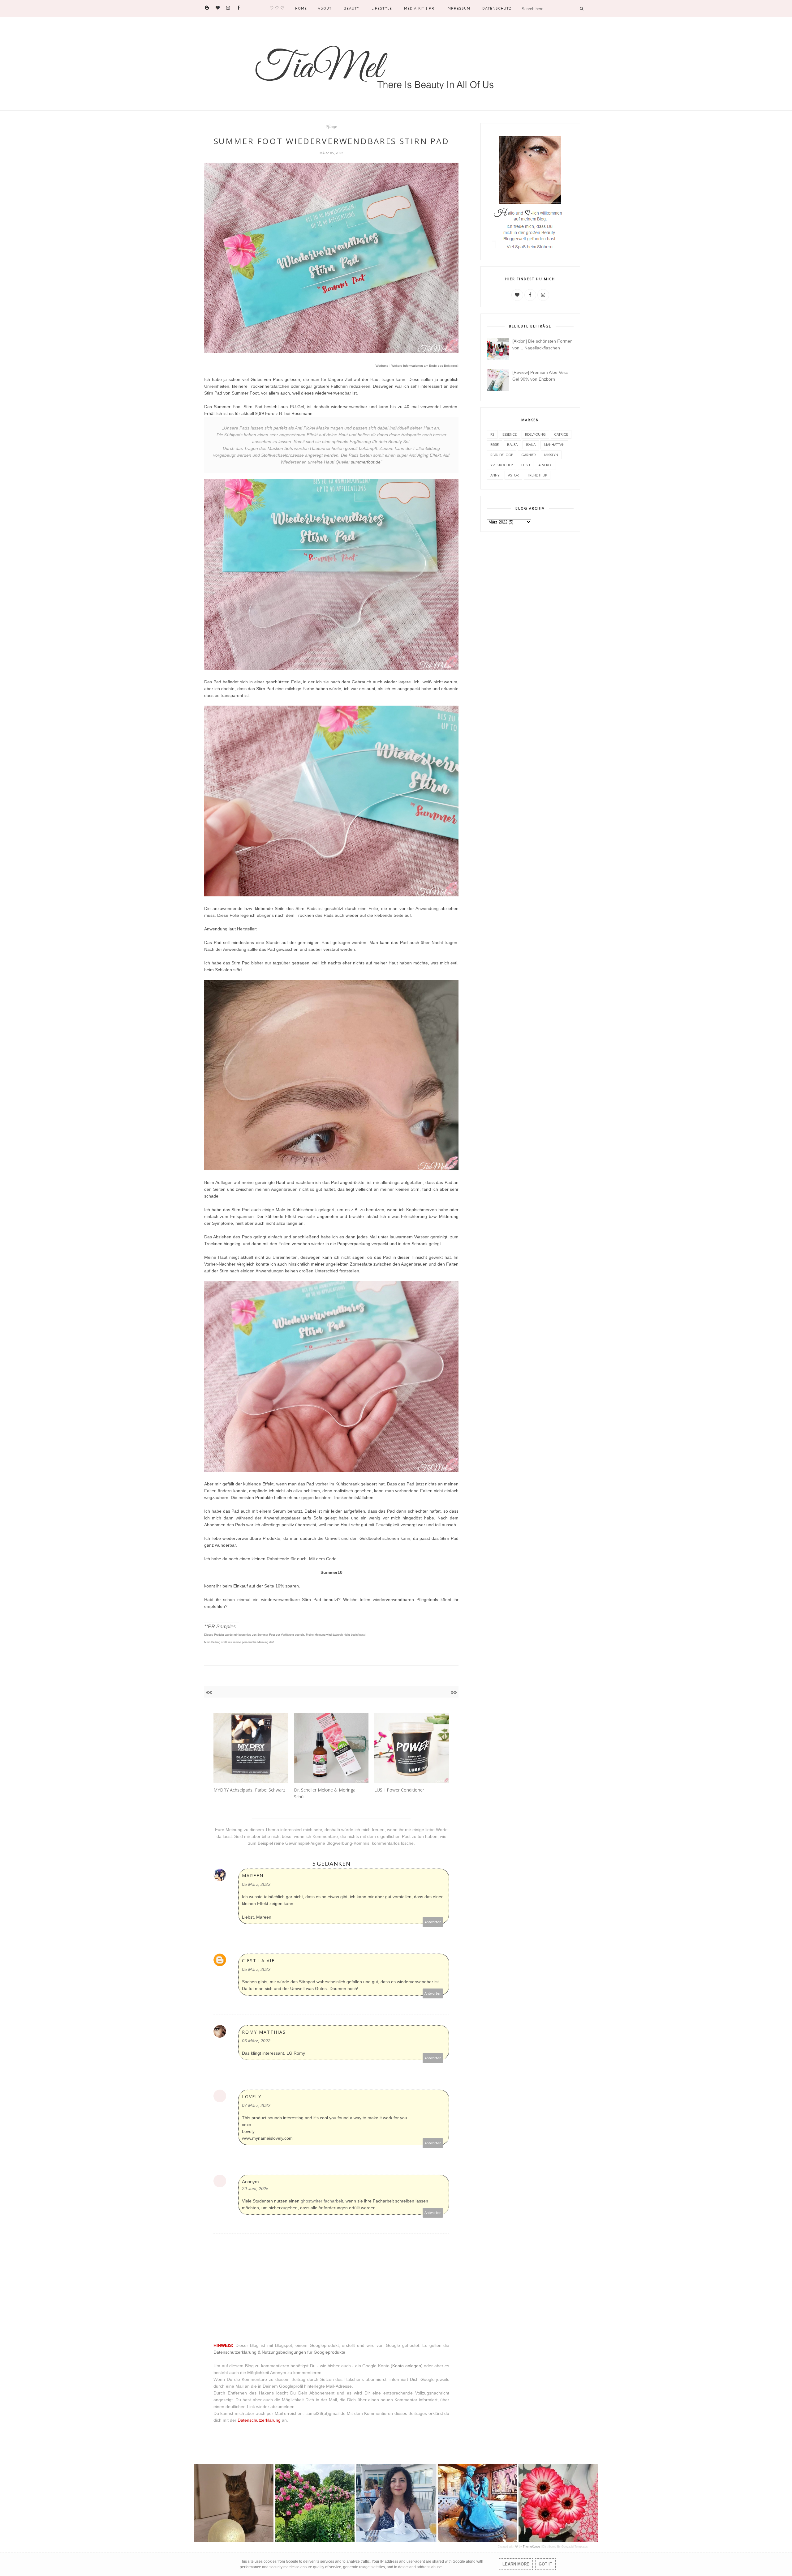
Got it (545, 2564)
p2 (492, 434)
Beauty (352, 8)
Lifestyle (382, 8)
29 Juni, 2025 (255, 2189)
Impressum (458, 8)
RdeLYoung (535, 434)
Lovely (252, 2097)
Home (301, 8)
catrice (561, 434)
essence (510, 434)
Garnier (529, 455)
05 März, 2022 (256, 1884)
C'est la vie (258, 1961)
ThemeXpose (531, 2547)
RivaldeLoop (502, 455)
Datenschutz (497, 8)
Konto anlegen (407, 2366)
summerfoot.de (366, 462)
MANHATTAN (554, 444)
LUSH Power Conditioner (399, 1790)
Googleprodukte (329, 2352)
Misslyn (551, 455)
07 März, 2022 (256, 2105)
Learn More (516, 2564)
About (325, 8)
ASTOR (513, 475)
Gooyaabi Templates (575, 2547)
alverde (545, 465)
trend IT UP (537, 475)
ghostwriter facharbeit (322, 2201)
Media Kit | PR (419, 8)
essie (495, 444)
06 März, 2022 (256, 2041)
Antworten (433, 1922)
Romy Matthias (264, 2032)
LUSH (526, 465)
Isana (531, 444)
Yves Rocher (502, 465)
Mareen (253, 1875)
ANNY (495, 475)
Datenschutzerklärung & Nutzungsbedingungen (260, 2352)
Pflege (331, 127)
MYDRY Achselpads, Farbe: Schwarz (249, 1790)
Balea (512, 444)
